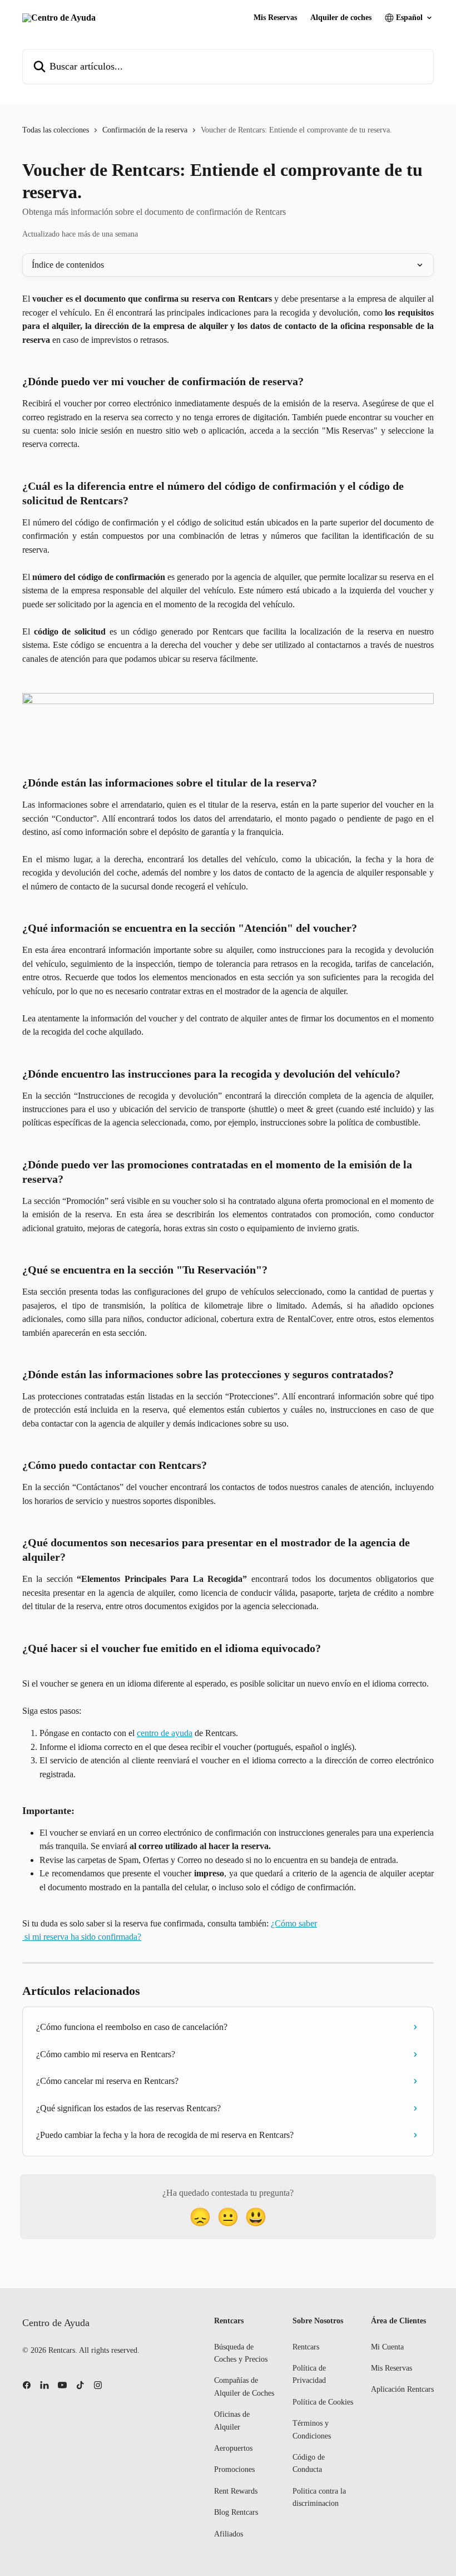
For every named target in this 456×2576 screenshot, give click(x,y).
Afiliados (229, 2534)
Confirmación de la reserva (145, 130)
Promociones (234, 2469)
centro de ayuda (165, 1733)
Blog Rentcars (236, 2512)
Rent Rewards (236, 2491)
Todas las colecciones (56, 130)
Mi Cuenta (387, 2347)
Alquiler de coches (341, 18)
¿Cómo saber (294, 1923)
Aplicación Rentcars (402, 2389)
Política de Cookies (323, 2402)
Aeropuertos (233, 2448)
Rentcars (306, 2347)
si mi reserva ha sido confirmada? (82, 1937)
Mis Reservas (275, 18)
